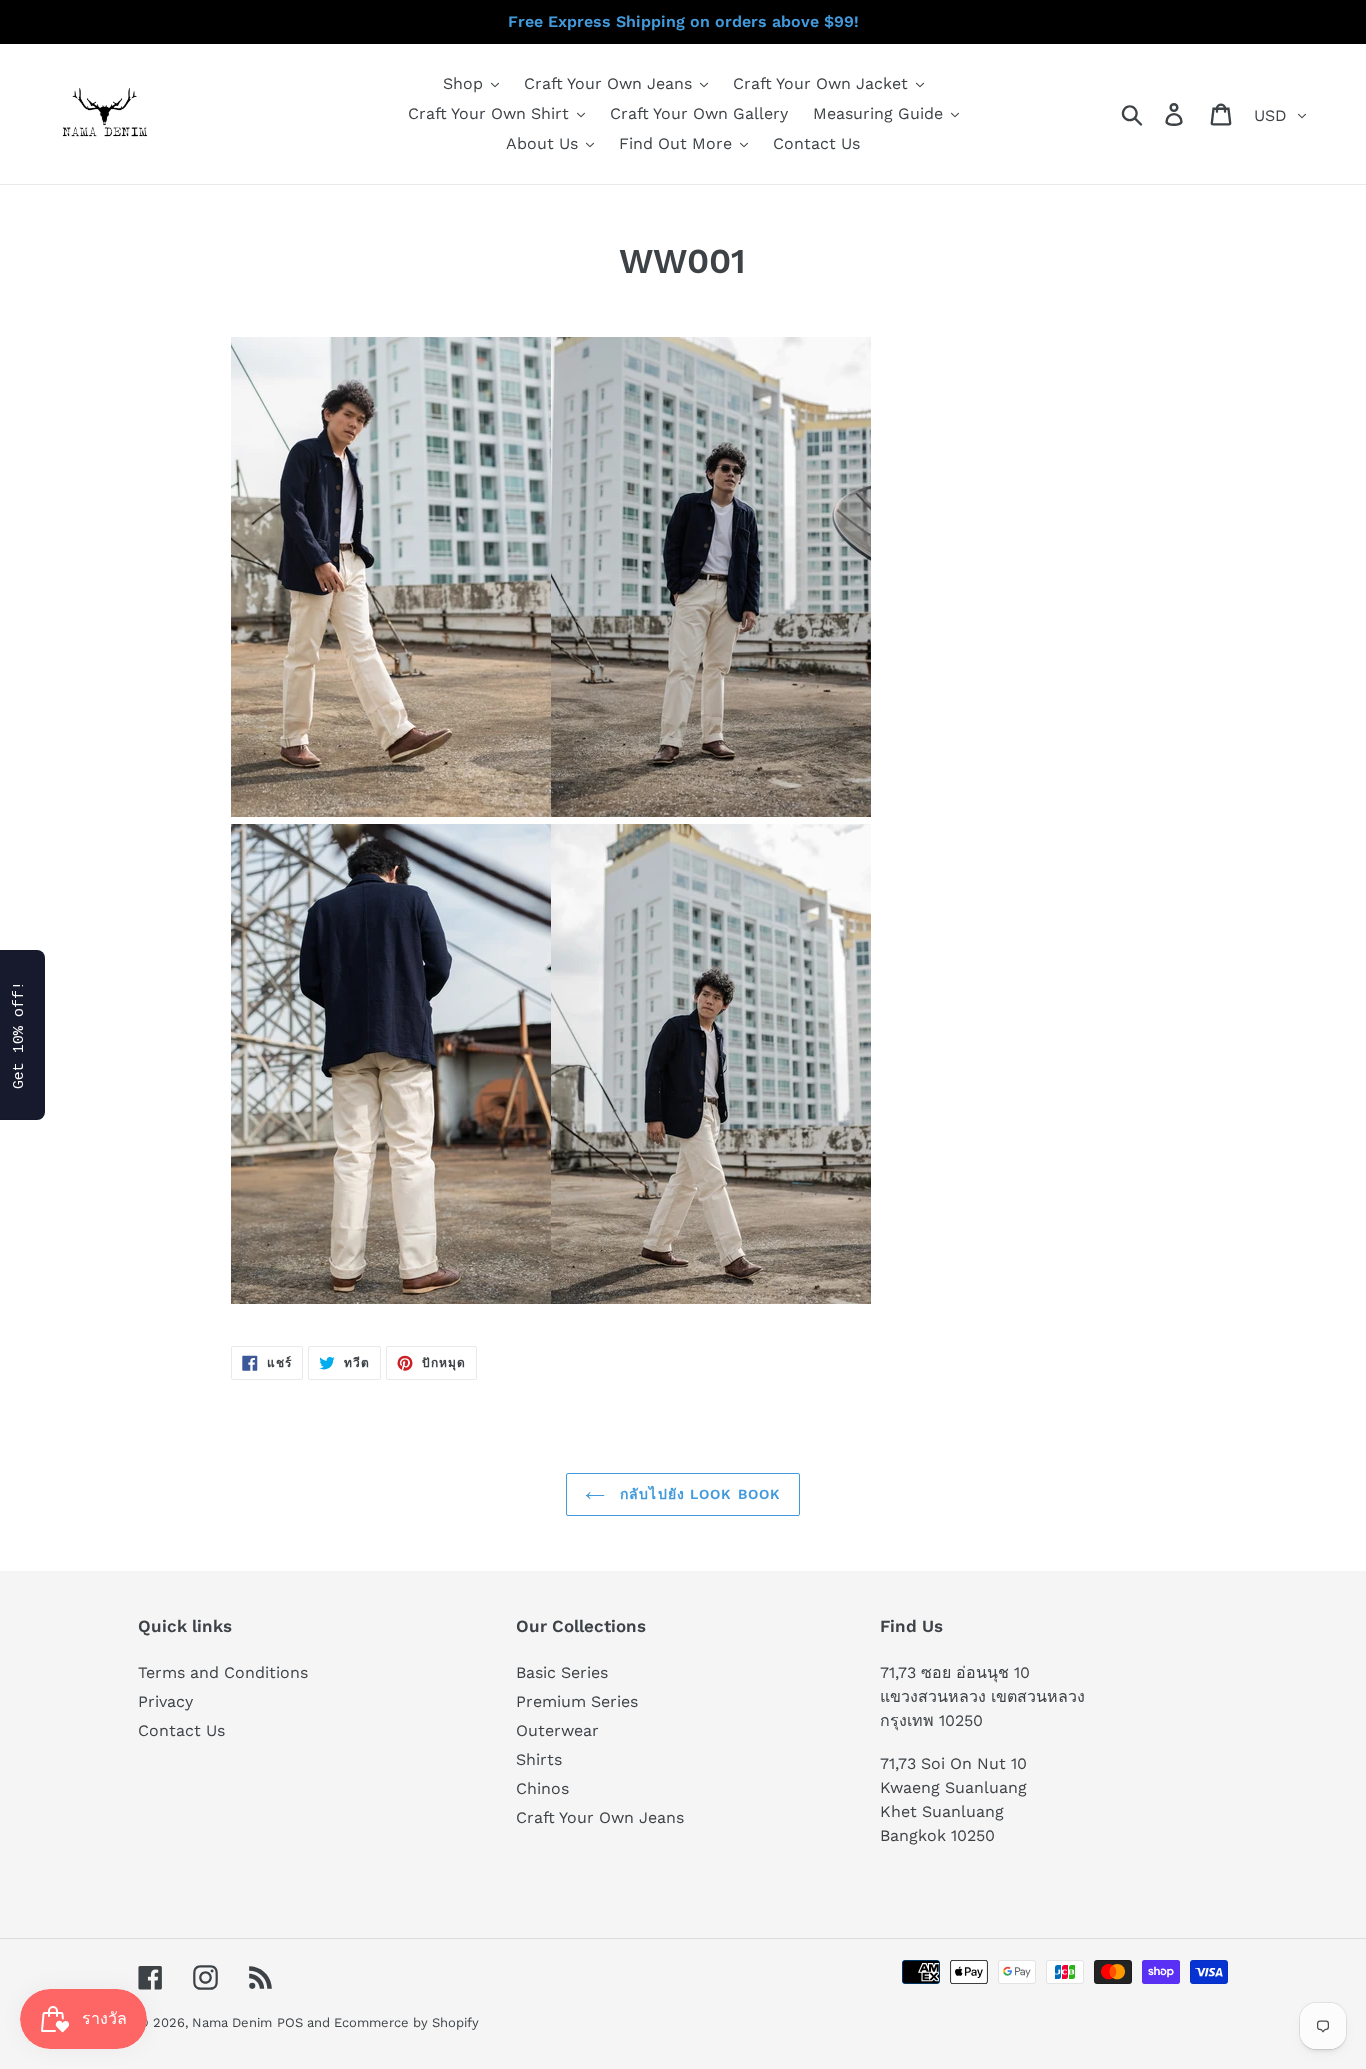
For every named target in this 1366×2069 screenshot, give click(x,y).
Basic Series (562, 1672)
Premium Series (577, 1701)
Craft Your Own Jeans (600, 1817)
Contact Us (181, 1730)
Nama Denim (232, 2022)
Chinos (542, 1788)
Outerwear (557, 1730)
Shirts (539, 1759)
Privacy (165, 1701)
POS (290, 2022)
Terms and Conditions (223, 1672)
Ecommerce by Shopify (406, 2022)
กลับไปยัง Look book (698, 1494)
